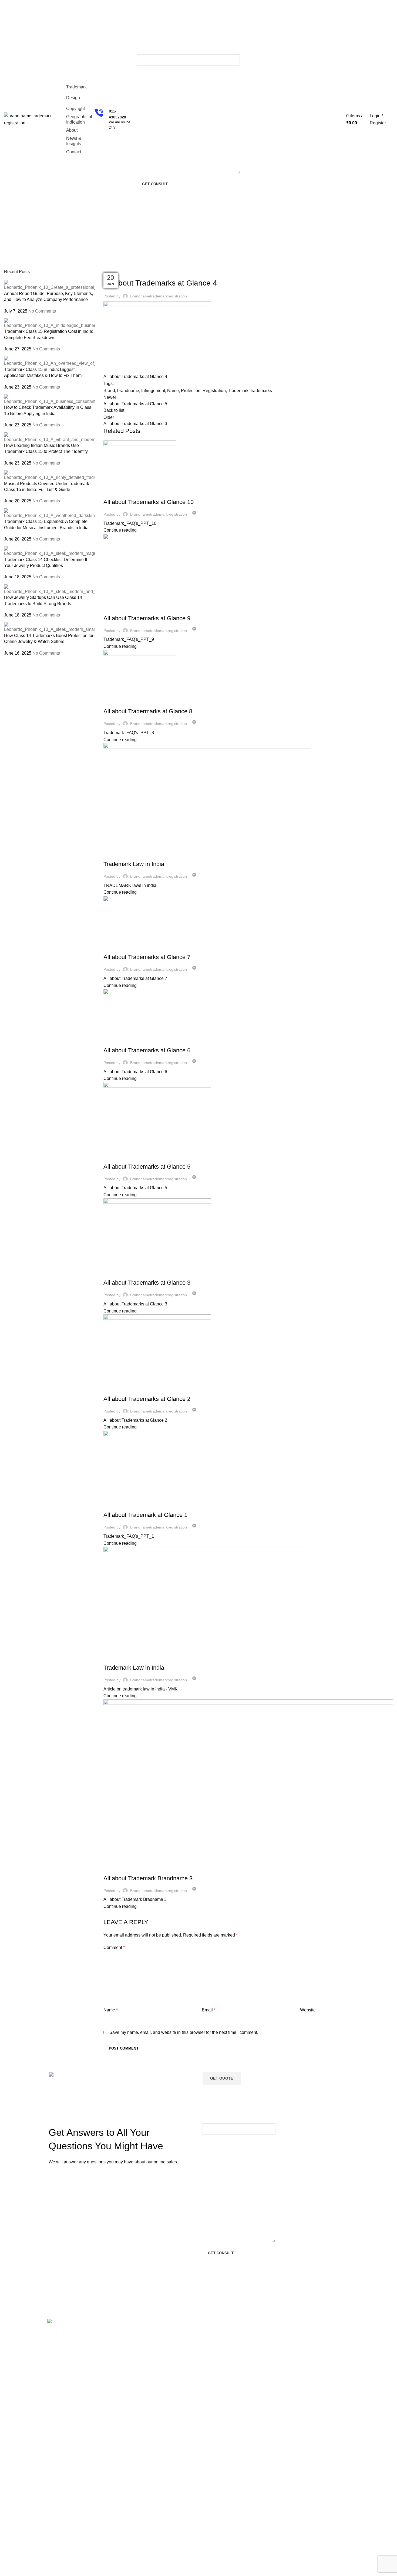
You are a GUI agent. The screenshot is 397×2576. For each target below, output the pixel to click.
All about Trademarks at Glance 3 (147, 1283)
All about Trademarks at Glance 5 (147, 1167)
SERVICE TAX (306, 2448)
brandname (128, 391)
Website (308, 2010)
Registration (214, 391)
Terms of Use (243, 2333)
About (175, 2333)
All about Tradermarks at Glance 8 (148, 711)
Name (173, 391)
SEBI (298, 2439)
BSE (297, 2342)
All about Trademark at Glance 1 (145, 1515)
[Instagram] (69, 2354)
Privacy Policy (244, 2342)
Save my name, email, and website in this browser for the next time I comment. (184, 2032)
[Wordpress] (69, 2338)
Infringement (153, 391)
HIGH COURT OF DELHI (315, 2458)
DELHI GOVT (305, 2351)
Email (209, 2010)
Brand (109, 391)
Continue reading (120, 530)
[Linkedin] (83, 2338)
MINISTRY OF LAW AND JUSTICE (315, 2418)
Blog (174, 2342)
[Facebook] (54, 2338)
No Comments (42, 311)
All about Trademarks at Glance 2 (147, 1399)
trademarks (261, 391)
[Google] (54, 2354)
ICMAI (299, 2495)
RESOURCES (182, 2323)
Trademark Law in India (134, 864)
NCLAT (300, 2513)
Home (9, 266)
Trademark (29, 266)
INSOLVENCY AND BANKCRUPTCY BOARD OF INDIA (318, 2527)
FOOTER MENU (308, 2323)
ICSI (297, 2476)
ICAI (297, 2485)
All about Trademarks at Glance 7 (147, 957)
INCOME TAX (305, 2388)
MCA (298, 2333)
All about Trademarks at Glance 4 (135, 377)
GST (297, 2397)
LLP (297, 2379)
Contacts (116, 2342)
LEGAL (238, 2323)
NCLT (298, 2504)
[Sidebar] (7, 2569)
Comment (114, 1947)
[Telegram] (83, 2354)
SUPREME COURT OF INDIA (319, 2467)
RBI (297, 2430)
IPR (297, 2369)
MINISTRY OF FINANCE (315, 2406)
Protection (191, 391)
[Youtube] (54, 2369)
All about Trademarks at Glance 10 (149, 502)
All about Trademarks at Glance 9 (147, 618)
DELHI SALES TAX (310, 2360)
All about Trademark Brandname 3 (148, 1878)
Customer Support (125, 2333)
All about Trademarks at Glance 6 (147, 1050)
